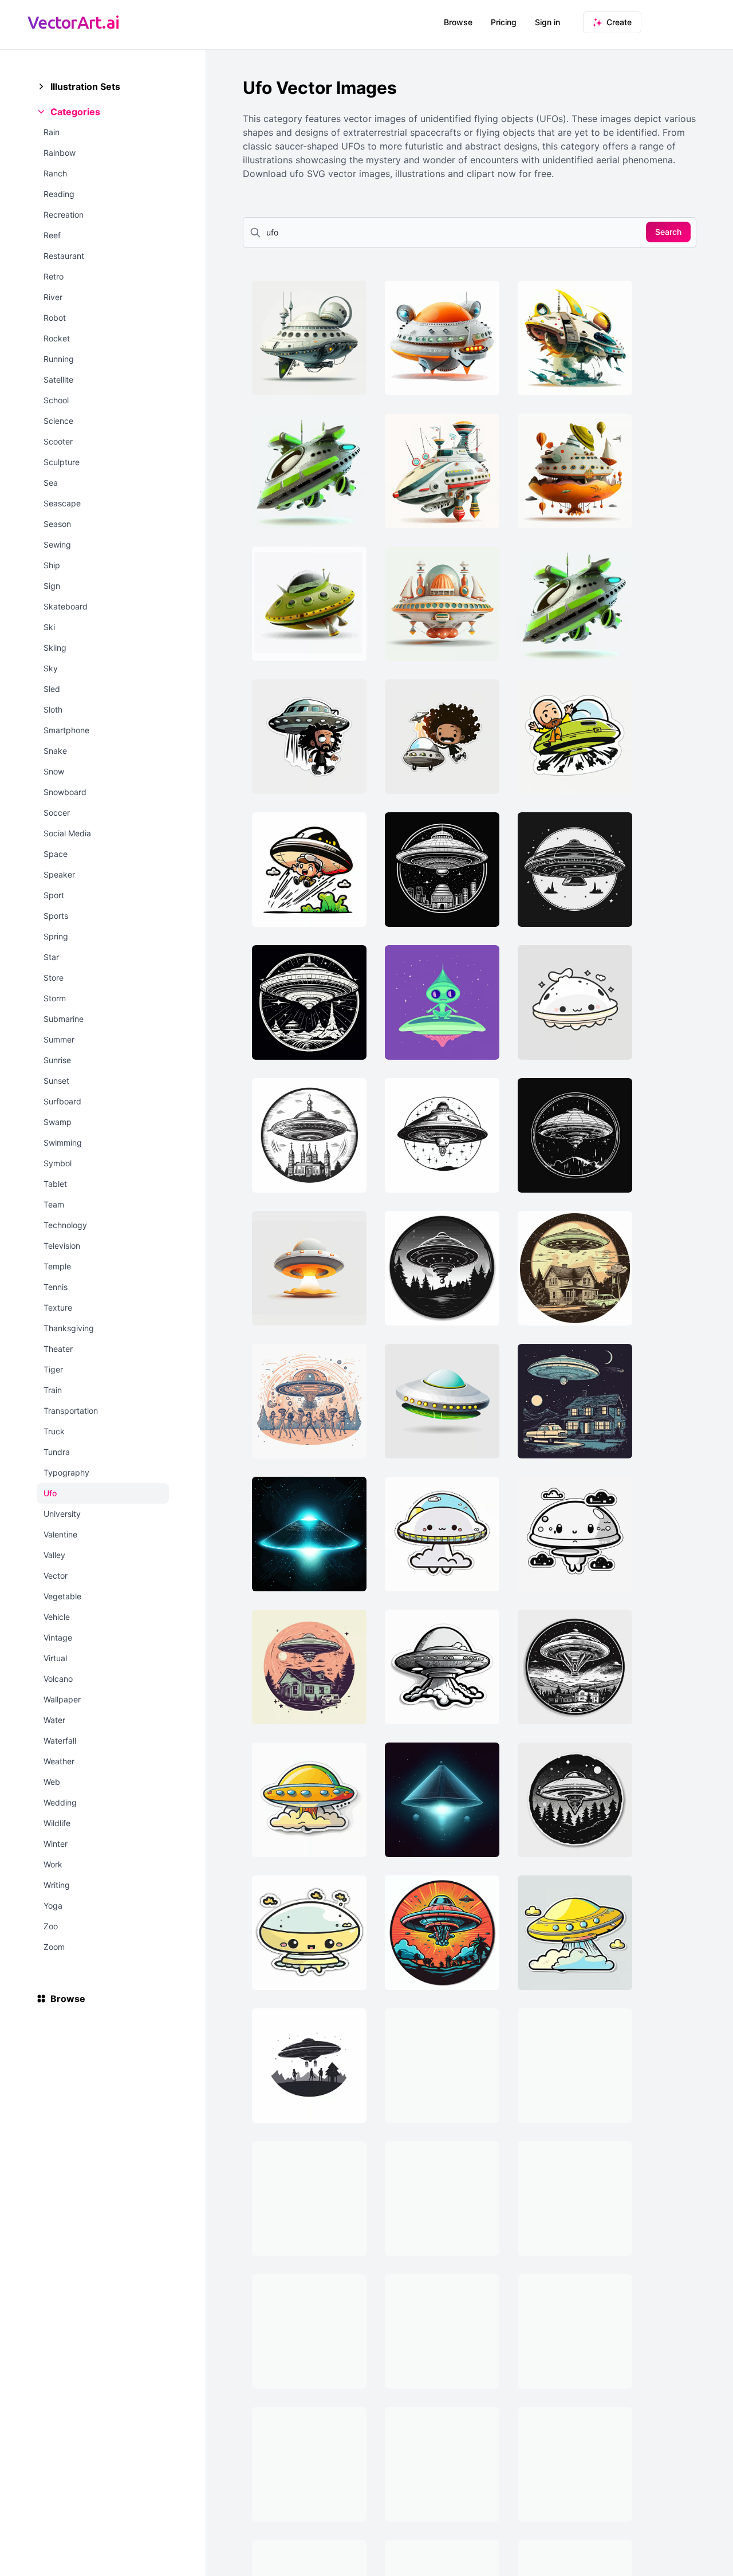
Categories (75, 112)
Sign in (547, 22)
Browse (458, 22)
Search (668, 232)
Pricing (504, 22)
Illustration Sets (85, 86)
